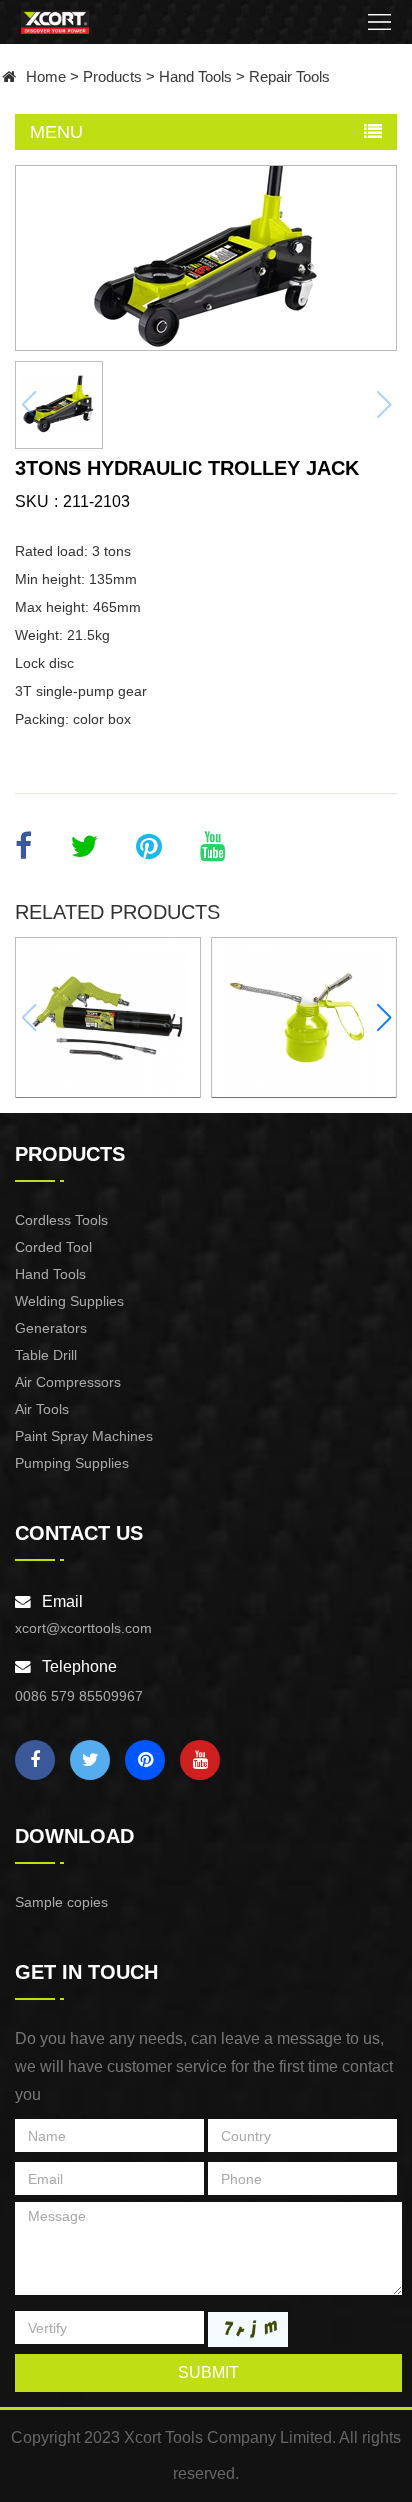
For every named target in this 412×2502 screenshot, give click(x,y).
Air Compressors (68, 1382)
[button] (383, 1018)
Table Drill (46, 1355)
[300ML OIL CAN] (304, 1017)
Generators (51, 1328)
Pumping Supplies (72, 1463)
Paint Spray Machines (84, 1436)
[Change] (248, 2329)
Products (112, 76)
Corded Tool (53, 1247)
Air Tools (42, 1409)
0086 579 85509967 (79, 1696)
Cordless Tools (61, 1220)
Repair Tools (289, 76)
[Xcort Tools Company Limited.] (55, 22)
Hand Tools (195, 76)
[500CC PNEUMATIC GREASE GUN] (108, 1017)
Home (46, 76)
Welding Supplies (69, 1301)
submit (208, 2372)
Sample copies (61, 1902)
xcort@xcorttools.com (83, 1628)
